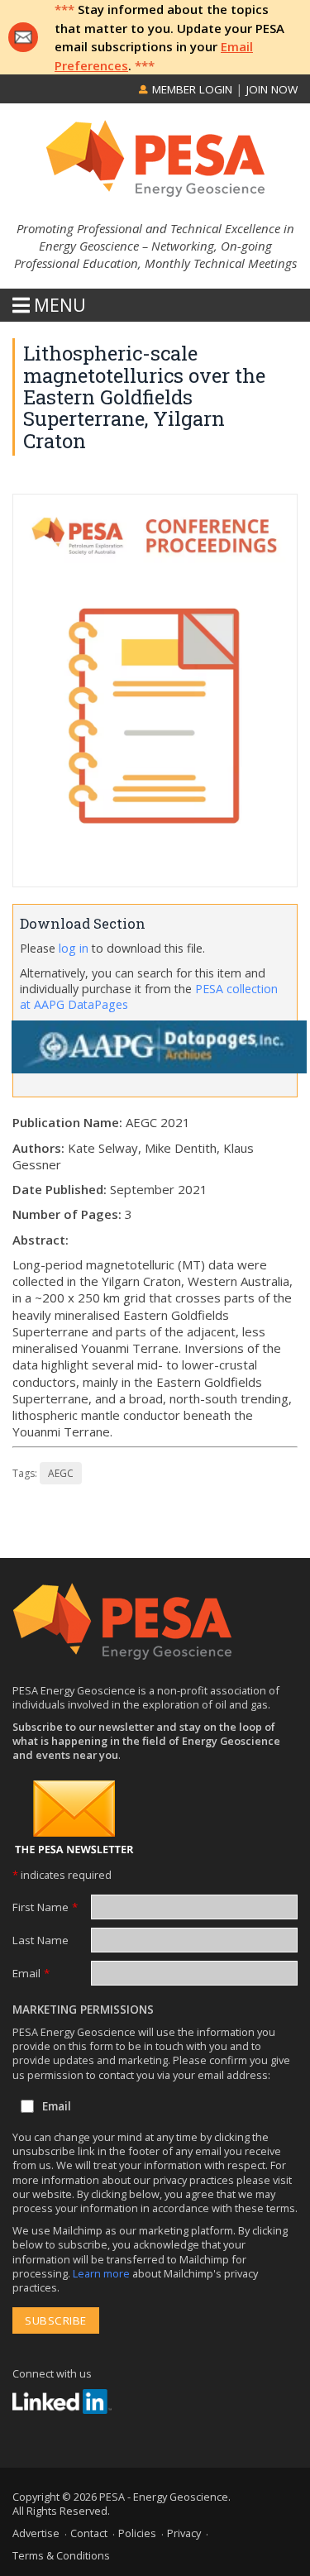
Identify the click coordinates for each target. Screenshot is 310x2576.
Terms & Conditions (61, 2555)
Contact (89, 2533)
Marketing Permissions (83, 2010)
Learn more (103, 2273)
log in (74, 948)
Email (31, 1973)
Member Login (191, 89)
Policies (137, 2533)
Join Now (272, 89)
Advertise (36, 2533)
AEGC (61, 1473)
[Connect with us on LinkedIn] (62, 2402)
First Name (45, 1907)
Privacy (184, 2533)
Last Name (41, 1940)
